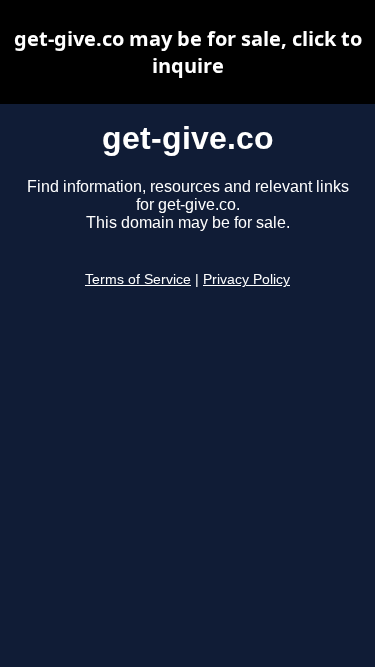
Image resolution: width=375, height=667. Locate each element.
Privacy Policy (246, 279)
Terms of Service (138, 279)
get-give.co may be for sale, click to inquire (188, 52)
